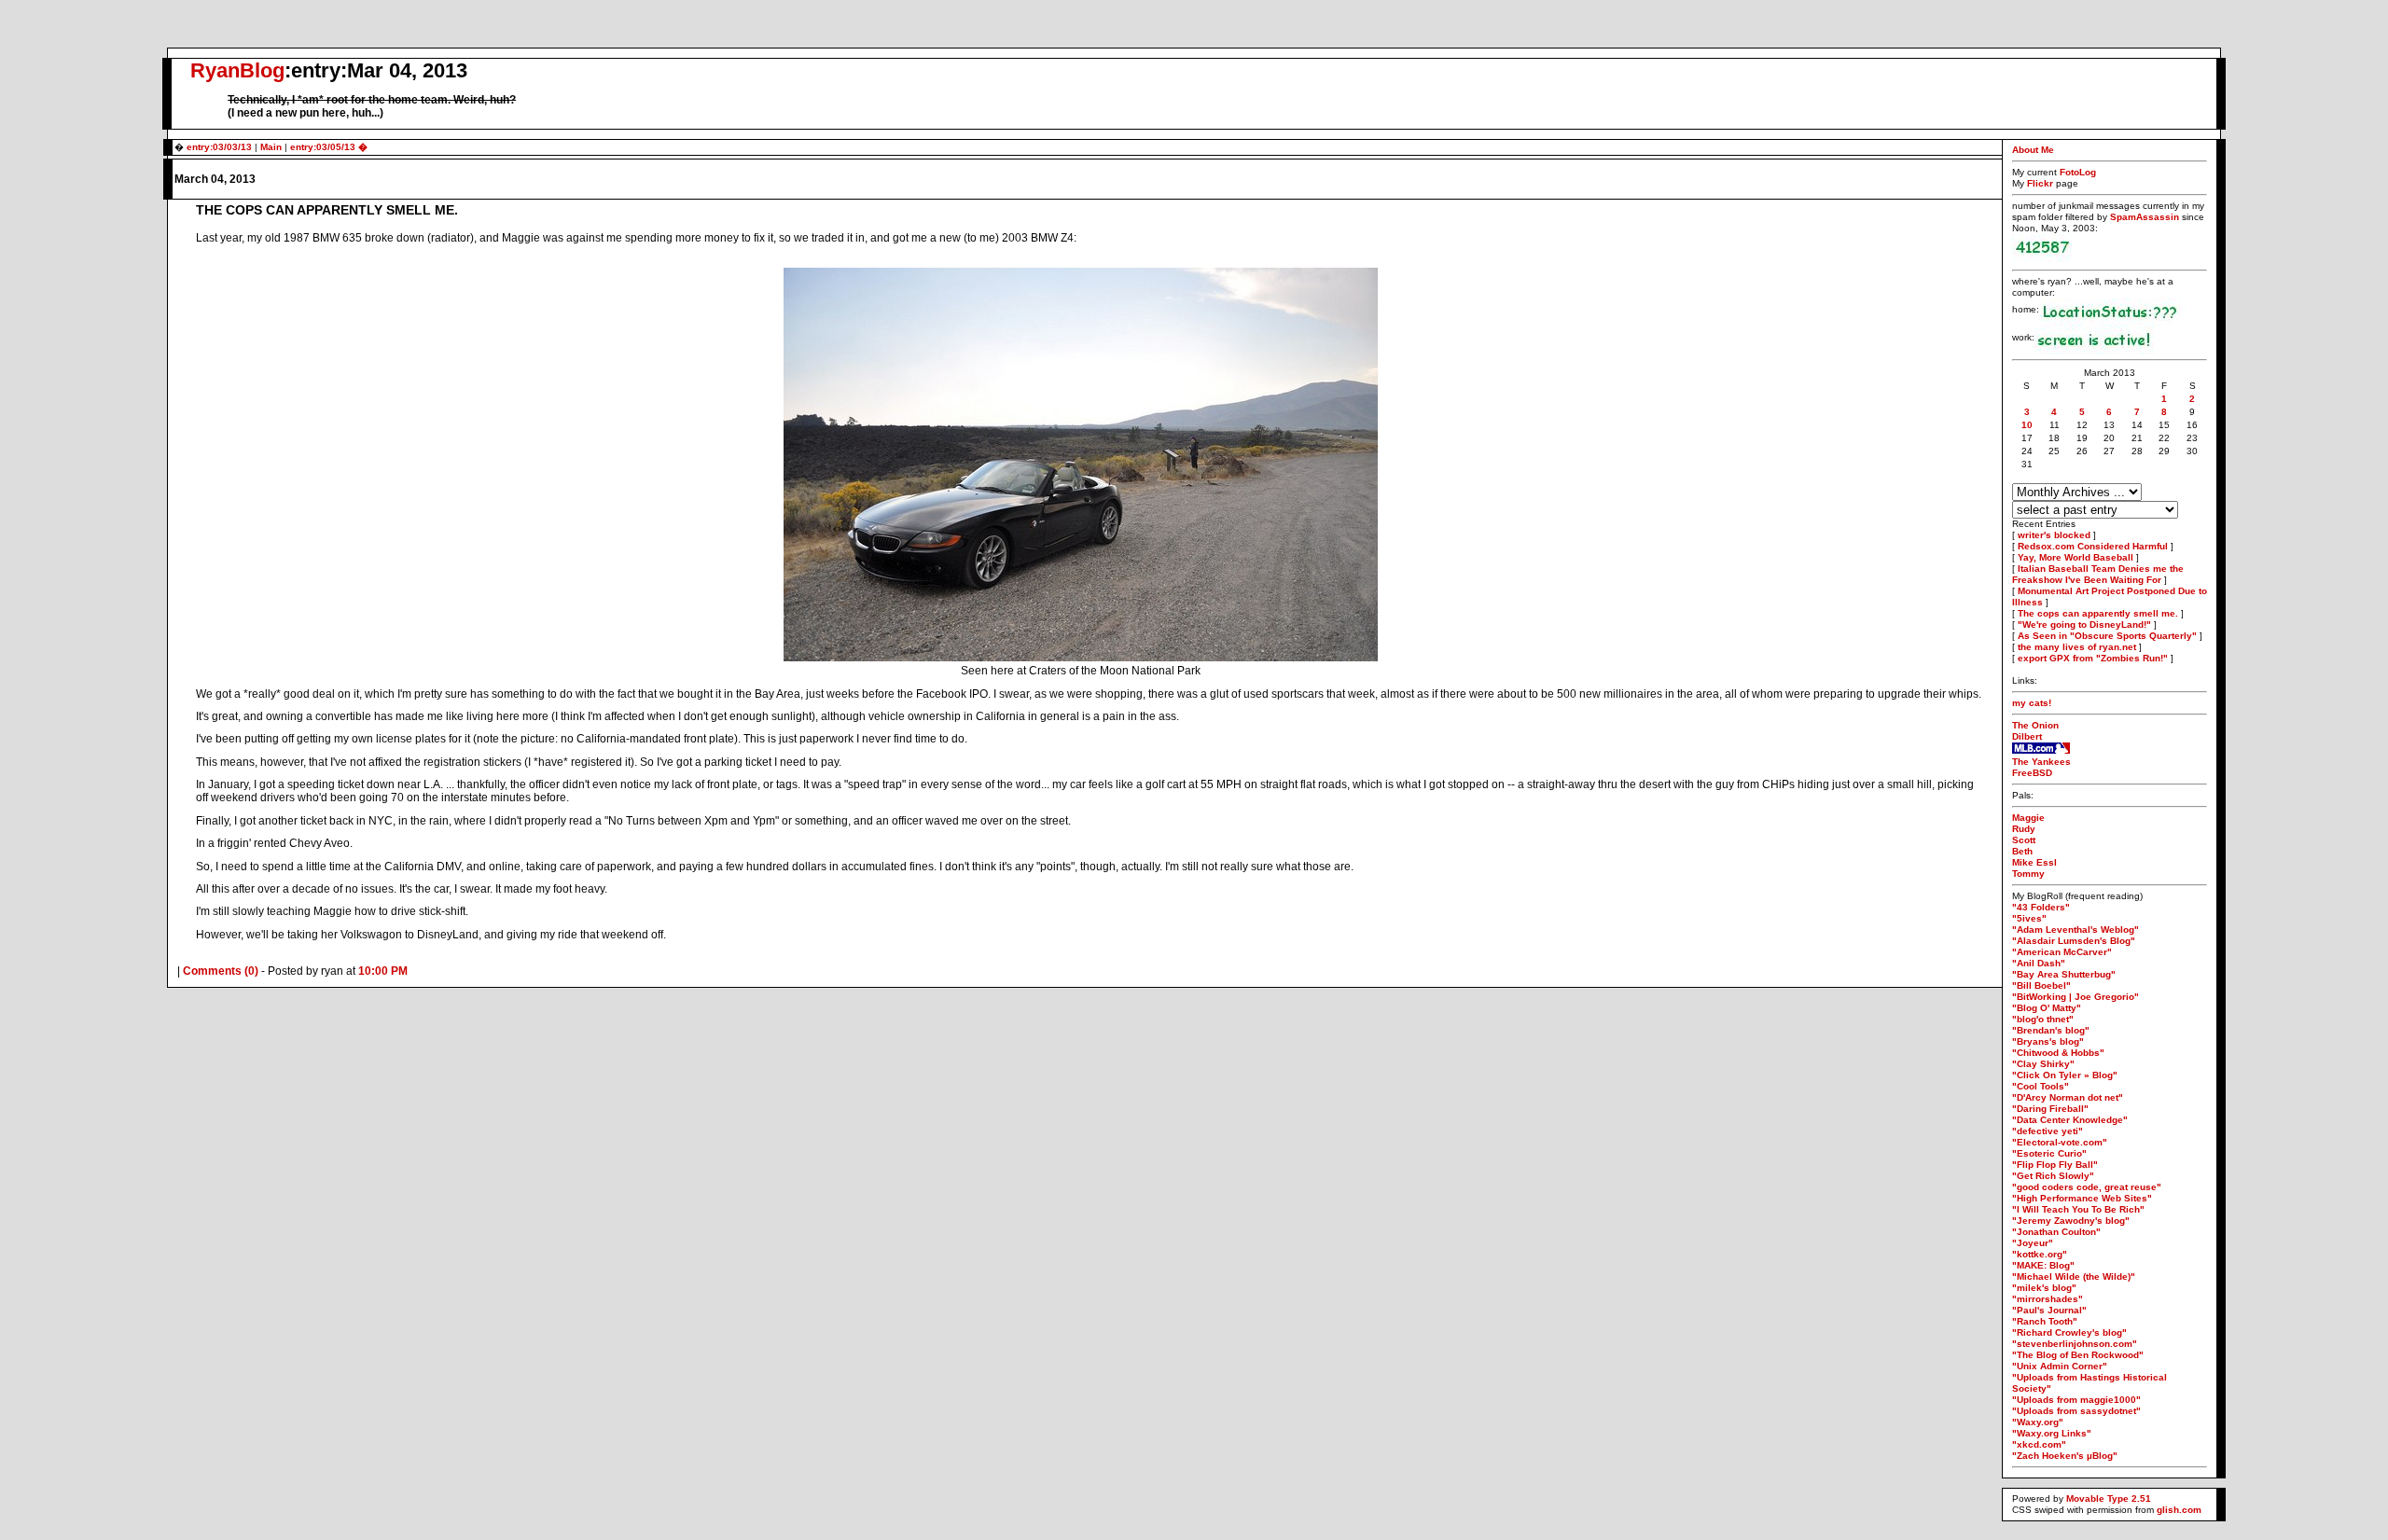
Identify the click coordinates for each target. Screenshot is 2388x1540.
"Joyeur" (2033, 1243)
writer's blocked (2054, 535)
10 (2027, 425)
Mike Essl (2034, 862)
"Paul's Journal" (2049, 1310)
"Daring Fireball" (2050, 1109)
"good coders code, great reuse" (2087, 1187)
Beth (2022, 851)
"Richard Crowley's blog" (2069, 1332)
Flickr (2041, 183)
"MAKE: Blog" (2043, 1265)
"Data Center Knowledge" (2070, 1120)
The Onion (2035, 725)
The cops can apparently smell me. (2098, 613)
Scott (2024, 840)
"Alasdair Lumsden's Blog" (2074, 941)
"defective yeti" (2048, 1131)
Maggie (2028, 818)
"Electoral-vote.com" (2060, 1142)
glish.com (2179, 1510)
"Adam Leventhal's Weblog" (2076, 930)
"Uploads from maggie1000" (2076, 1400)
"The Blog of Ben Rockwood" (2078, 1355)
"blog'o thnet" (2043, 1019)
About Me (2033, 150)
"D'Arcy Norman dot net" (2068, 1097)
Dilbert (2027, 736)
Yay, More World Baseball (2076, 557)
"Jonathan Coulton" (2056, 1232)
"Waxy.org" (2038, 1422)
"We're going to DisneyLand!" (2084, 624)
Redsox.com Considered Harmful (2093, 546)
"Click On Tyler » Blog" (2065, 1075)
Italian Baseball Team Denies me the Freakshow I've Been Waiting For (2098, 574)
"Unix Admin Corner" (2060, 1366)
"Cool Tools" (2041, 1086)
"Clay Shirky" (2043, 1064)
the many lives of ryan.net (2077, 647)
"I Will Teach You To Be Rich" (2078, 1209)
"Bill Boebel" (2041, 985)
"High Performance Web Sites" (2082, 1198)
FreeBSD (2032, 773)
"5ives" (2029, 918)
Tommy (2028, 874)
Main (271, 147)
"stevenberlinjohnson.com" (2075, 1344)
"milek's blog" (2044, 1288)
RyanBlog (237, 70)
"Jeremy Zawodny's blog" (2071, 1221)
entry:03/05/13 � (329, 147)
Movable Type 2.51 (2109, 1498)
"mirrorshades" (2048, 1299)
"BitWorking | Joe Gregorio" (2076, 997)
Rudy (2024, 829)
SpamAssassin (2145, 217)
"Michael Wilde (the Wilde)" (2074, 1276)
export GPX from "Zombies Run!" (2093, 658)
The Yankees (2041, 762)
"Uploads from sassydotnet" (2076, 1411)
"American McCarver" (2062, 952)
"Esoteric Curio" (2049, 1153)
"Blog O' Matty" (2047, 1008)
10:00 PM (383, 971)
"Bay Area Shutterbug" (2064, 974)
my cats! (2032, 703)
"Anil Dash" (2039, 963)
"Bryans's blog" (2048, 1041)
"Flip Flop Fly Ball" (2055, 1165)
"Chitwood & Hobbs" (2058, 1053)
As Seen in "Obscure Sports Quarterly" (2107, 636)
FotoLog (2078, 172)
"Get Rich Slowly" (2053, 1176)
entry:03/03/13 (219, 147)
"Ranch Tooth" (2045, 1321)
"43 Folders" (2041, 907)
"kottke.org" (2040, 1254)
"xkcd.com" (2039, 1444)
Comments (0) (221, 971)
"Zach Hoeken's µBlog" (2065, 1456)
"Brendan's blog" (2051, 1030)
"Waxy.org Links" (2052, 1433)
